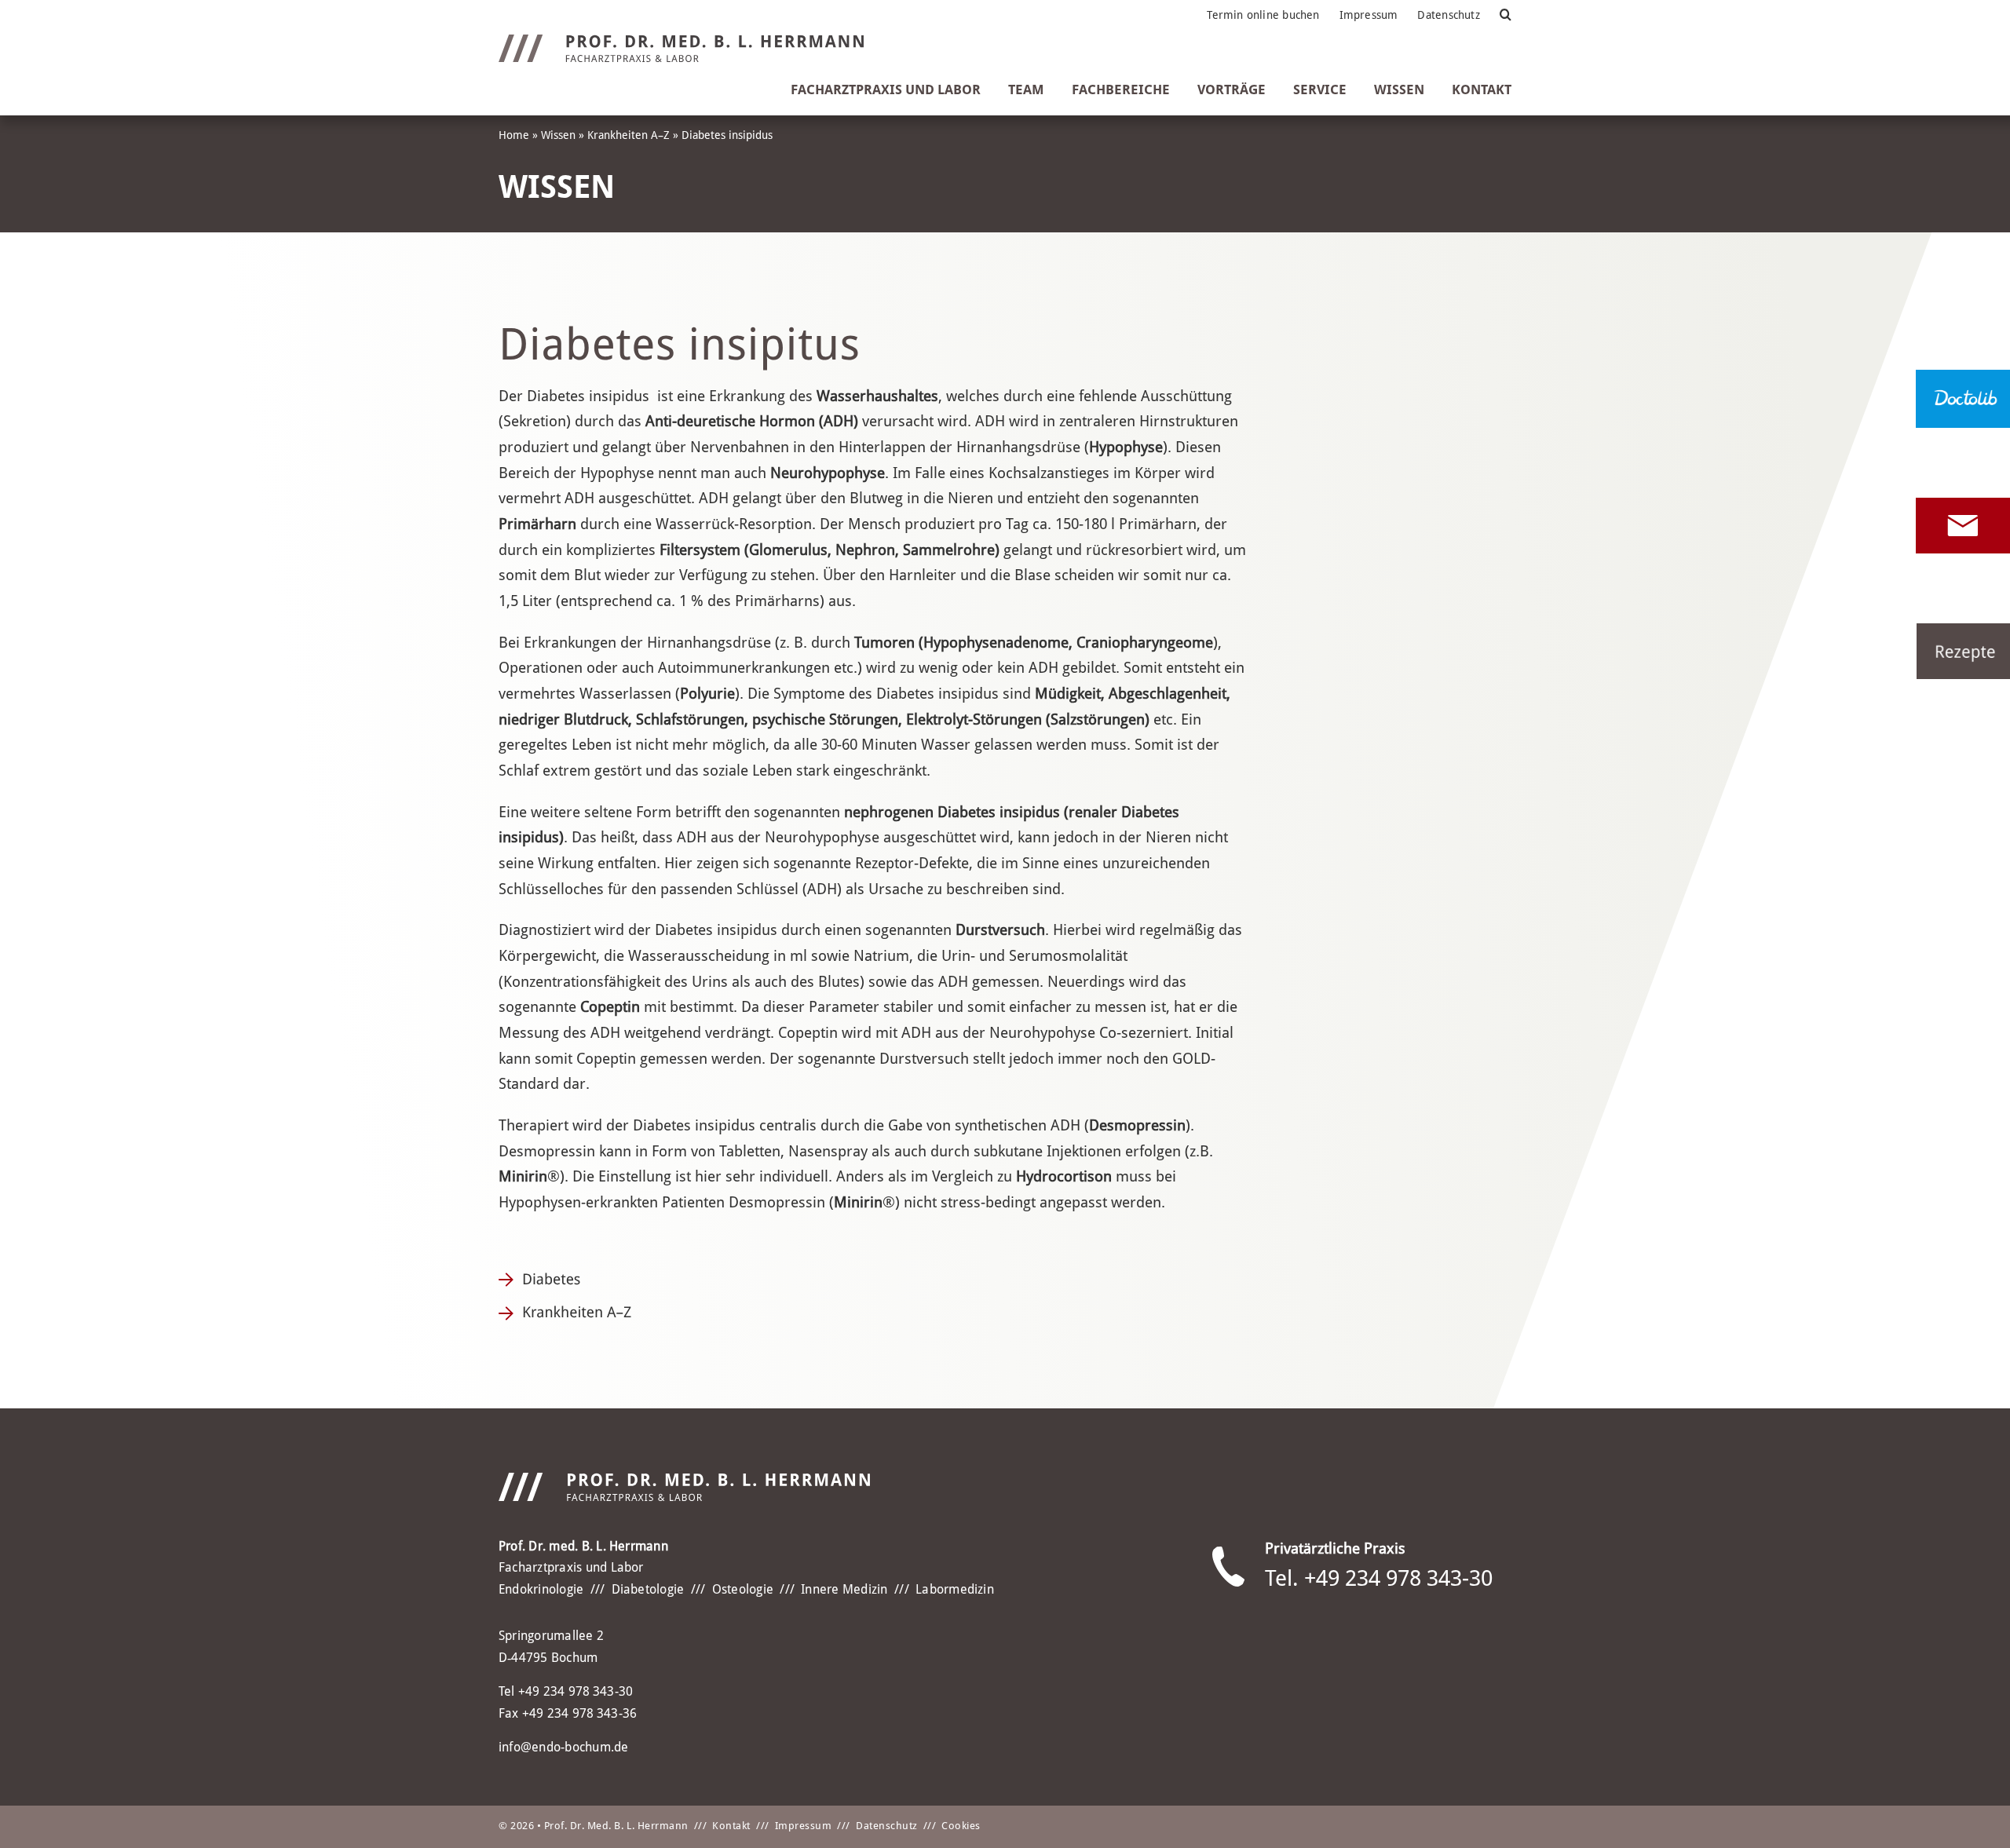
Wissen (558, 135)
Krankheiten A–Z (629, 135)
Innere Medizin (844, 1589)
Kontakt (731, 1826)
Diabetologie (648, 1589)
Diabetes (551, 1279)
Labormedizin (955, 1589)
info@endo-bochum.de (564, 1747)
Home (514, 135)
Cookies (961, 1826)
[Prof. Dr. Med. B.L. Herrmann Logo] (681, 42)
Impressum (804, 1826)
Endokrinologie (541, 1589)
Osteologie (743, 1589)
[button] (1506, 15)
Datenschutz (887, 1826)
